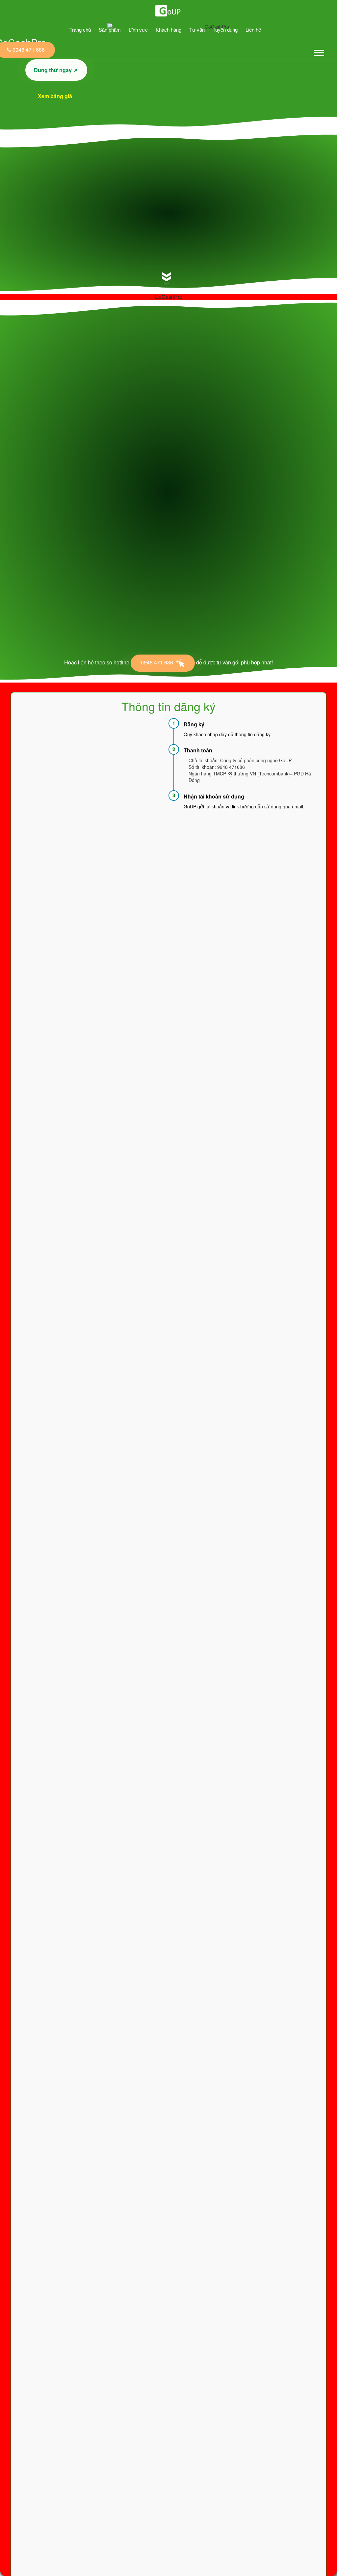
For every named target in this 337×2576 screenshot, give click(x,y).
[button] (319, 52)
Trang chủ (80, 30)
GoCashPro (168, 297)
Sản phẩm (110, 30)
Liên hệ (253, 30)
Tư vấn (197, 30)
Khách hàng (168, 30)
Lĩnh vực (138, 30)
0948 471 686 (158, 662)
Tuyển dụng (225, 30)
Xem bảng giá (56, 96)
